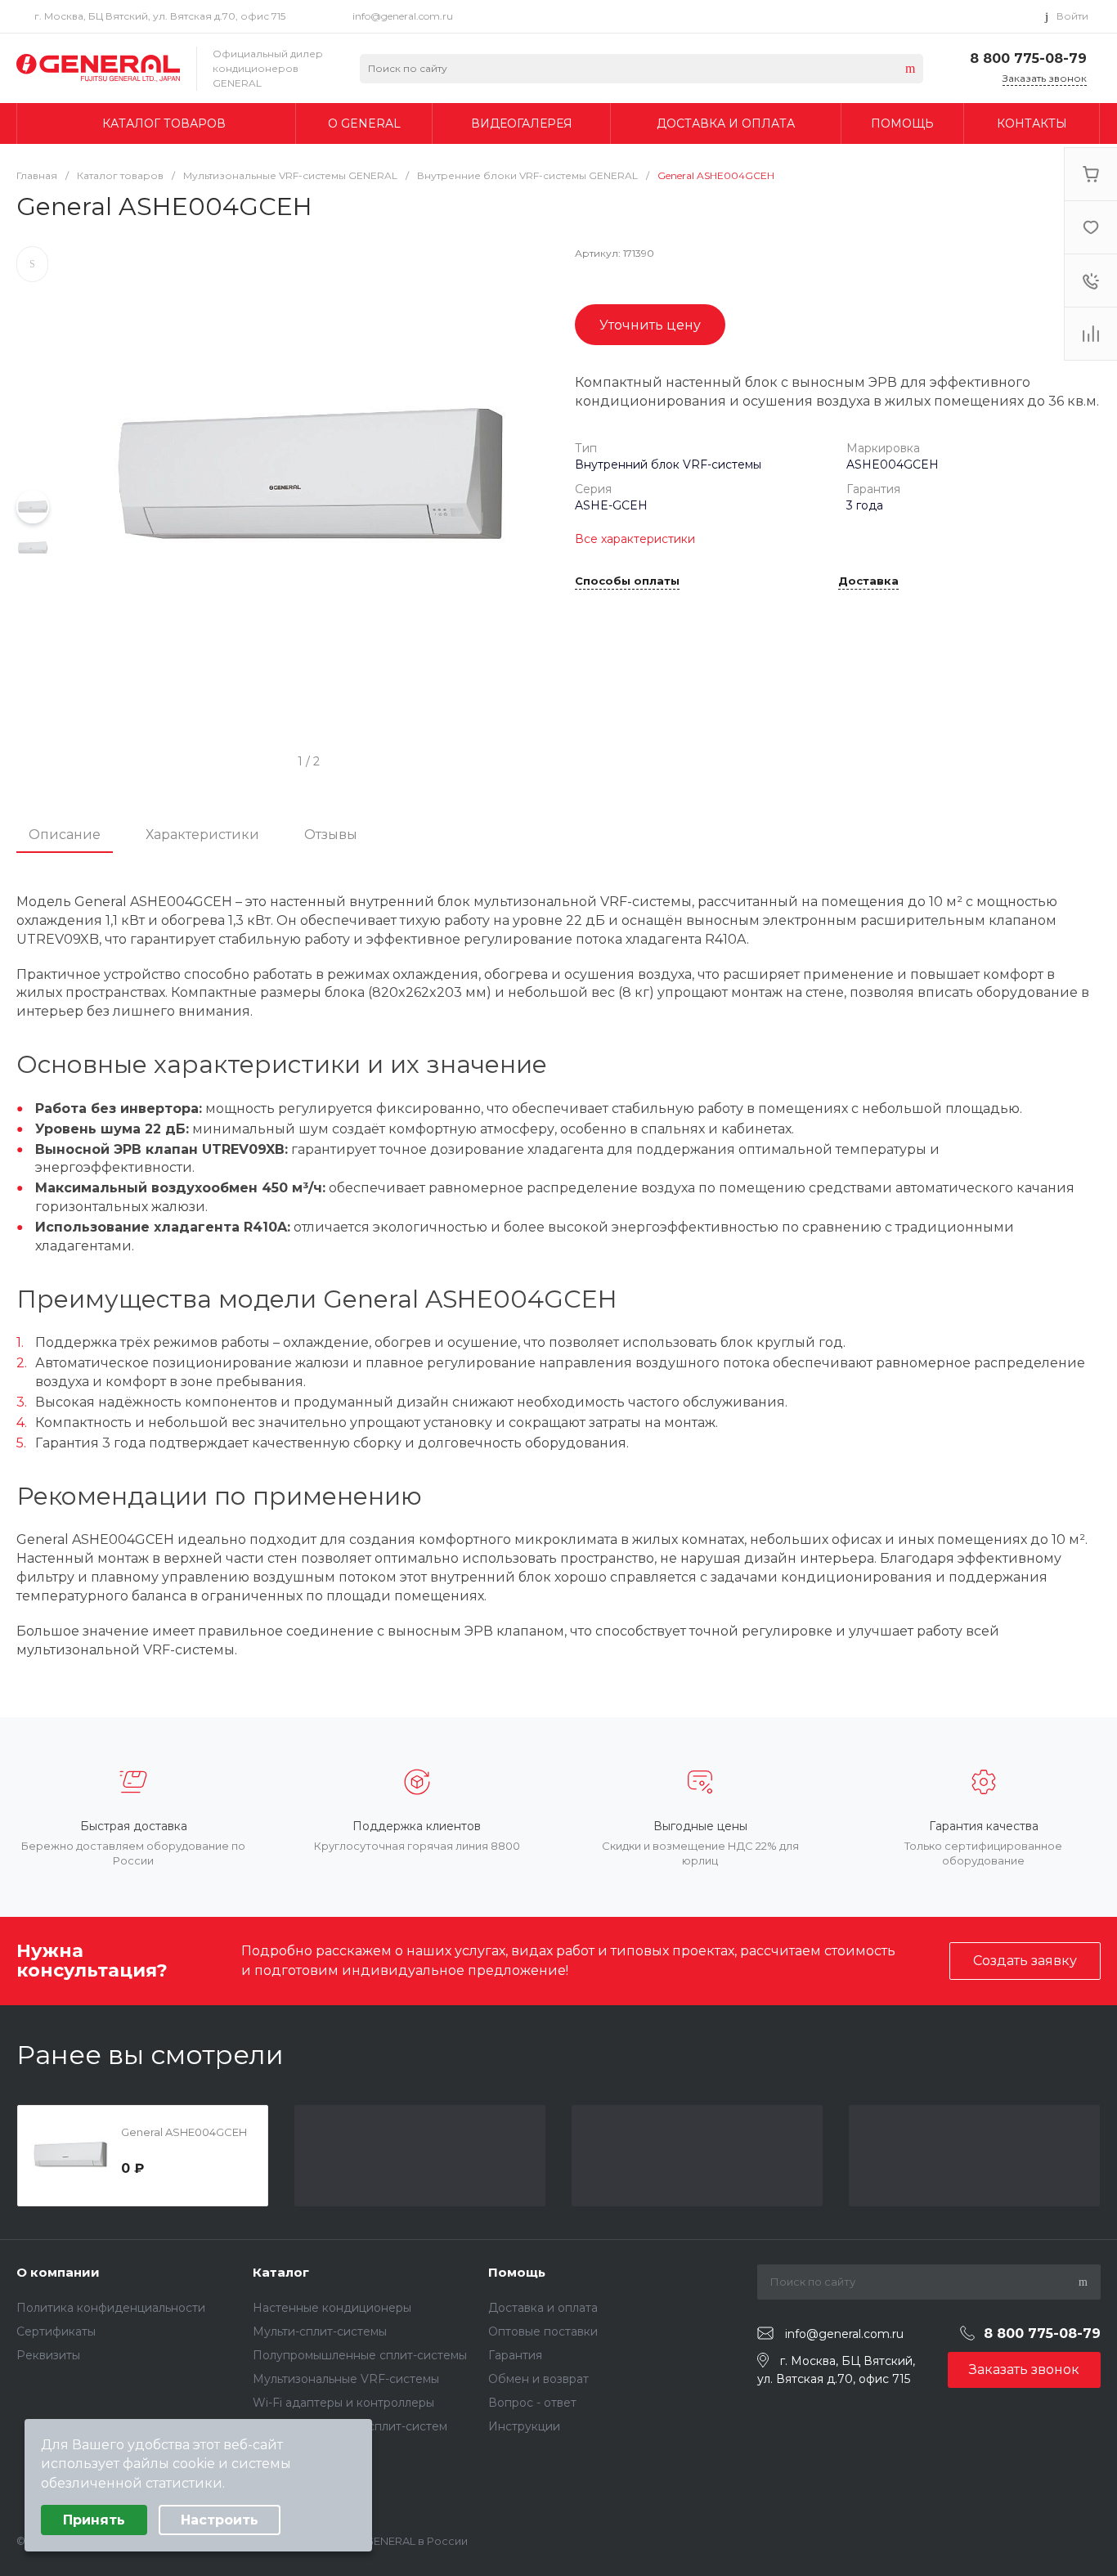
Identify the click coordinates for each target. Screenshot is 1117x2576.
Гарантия (515, 2355)
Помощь (517, 2272)
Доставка (868, 581)
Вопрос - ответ (532, 2403)
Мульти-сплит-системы (320, 2331)
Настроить (220, 2520)
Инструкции (524, 2426)
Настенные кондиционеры (332, 2308)
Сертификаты (56, 2331)
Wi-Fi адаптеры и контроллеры (343, 2403)
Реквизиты (48, 2355)
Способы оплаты (627, 581)
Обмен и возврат (538, 2379)
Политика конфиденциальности (111, 2308)
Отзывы (331, 835)
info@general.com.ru (403, 16)
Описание (65, 835)
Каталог (281, 2272)
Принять (94, 2520)
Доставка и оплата (543, 2308)
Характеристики (202, 835)
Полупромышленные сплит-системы (360, 2355)
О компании (58, 2272)
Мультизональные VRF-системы (346, 2379)
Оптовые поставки (543, 2331)
